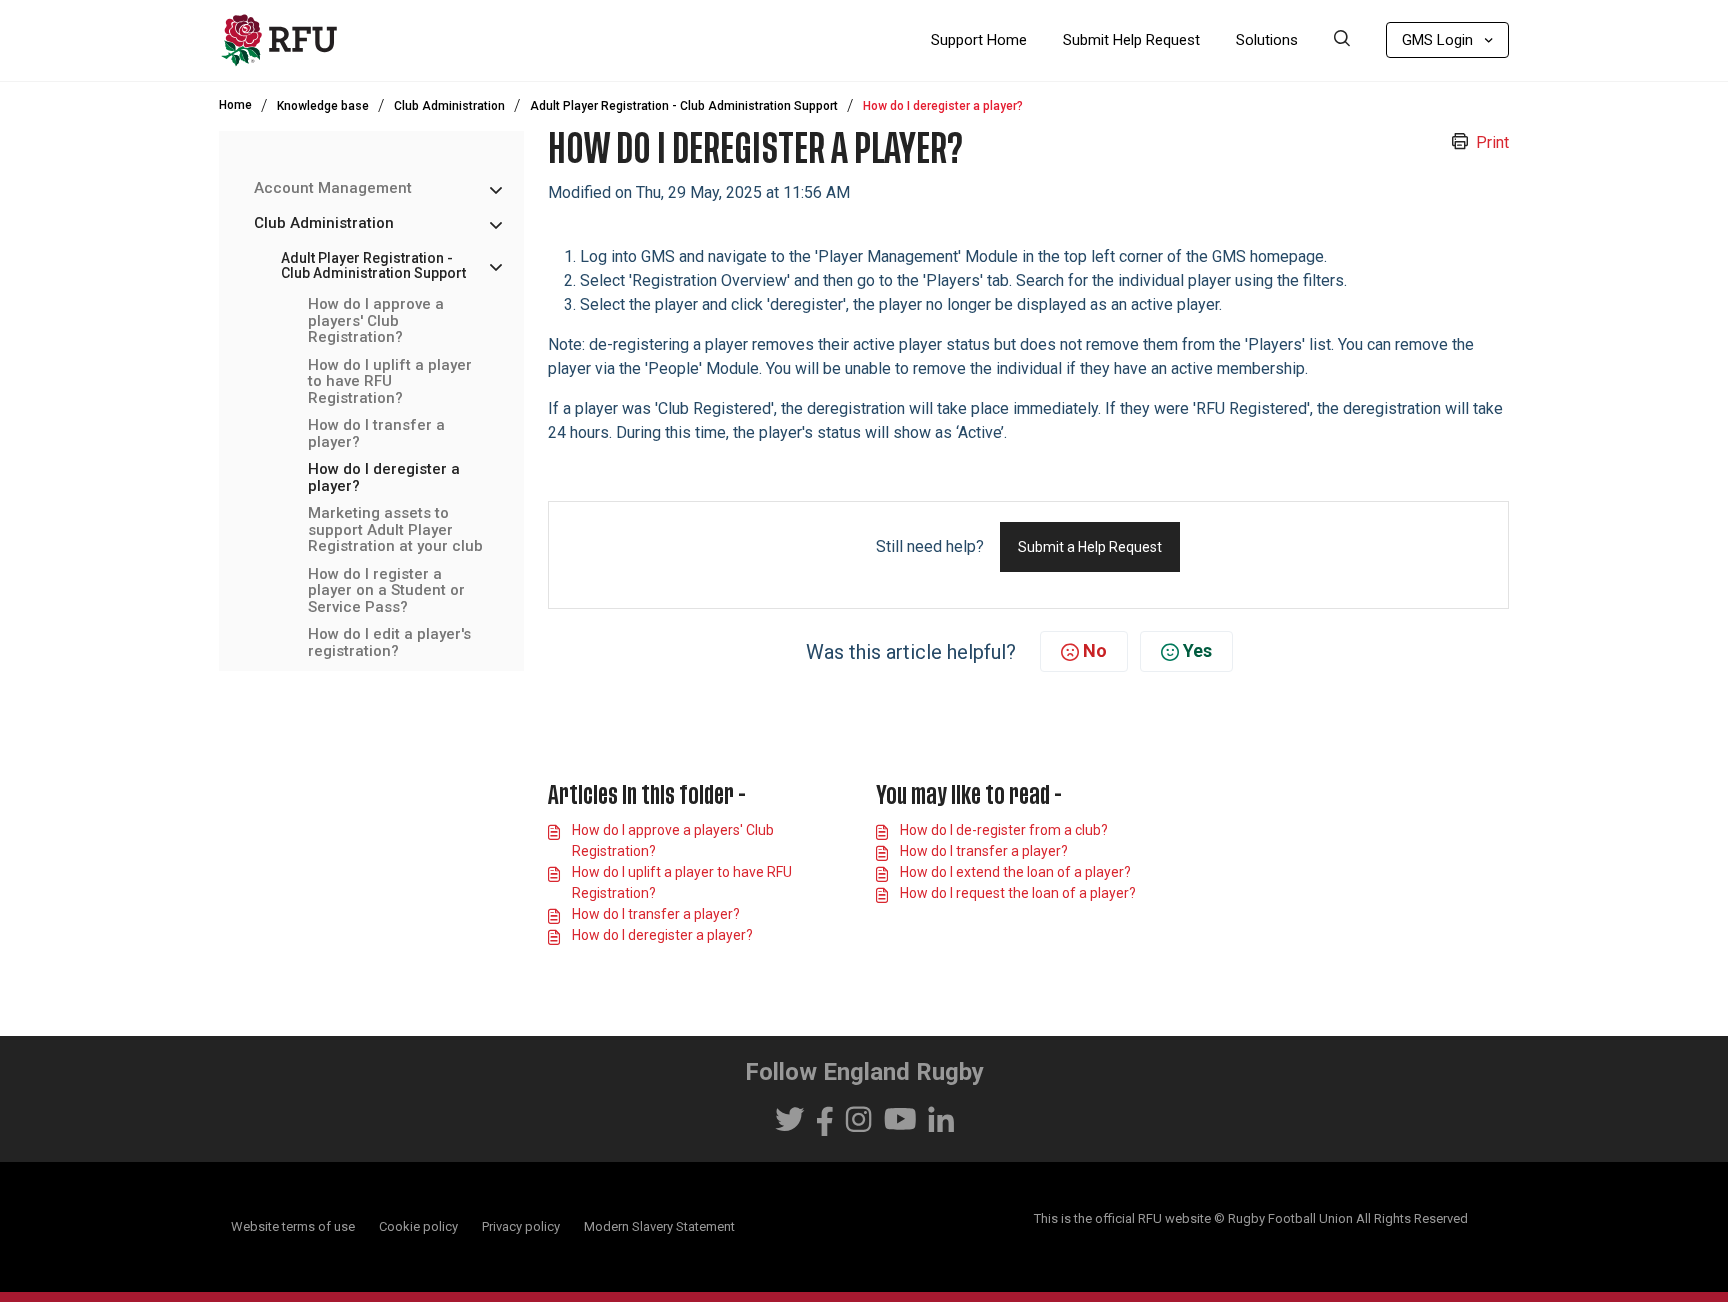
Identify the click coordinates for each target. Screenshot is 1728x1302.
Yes (1197, 650)
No (1095, 650)
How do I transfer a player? (376, 434)
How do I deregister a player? (384, 478)
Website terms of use (293, 1226)
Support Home (979, 40)
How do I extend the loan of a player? (1015, 872)
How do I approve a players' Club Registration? (376, 322)
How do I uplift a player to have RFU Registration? (390, 382)
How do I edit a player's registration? (389, 643)
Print (1492, 142)
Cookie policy (418, 1226)
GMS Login (1437, 40)
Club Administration (449, 106)
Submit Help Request (1131, 40)
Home (235, 105)
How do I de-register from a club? (1004, 830)
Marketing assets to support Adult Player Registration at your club (395, 531)
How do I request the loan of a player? (1018, 893)
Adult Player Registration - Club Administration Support (684, 106)
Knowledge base (323, 106)
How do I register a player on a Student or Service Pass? (386, 591)
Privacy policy (521, 1226)
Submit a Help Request (1090, 547)
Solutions (1267, 40)
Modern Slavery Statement (659, 1226)
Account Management (333, 189)
